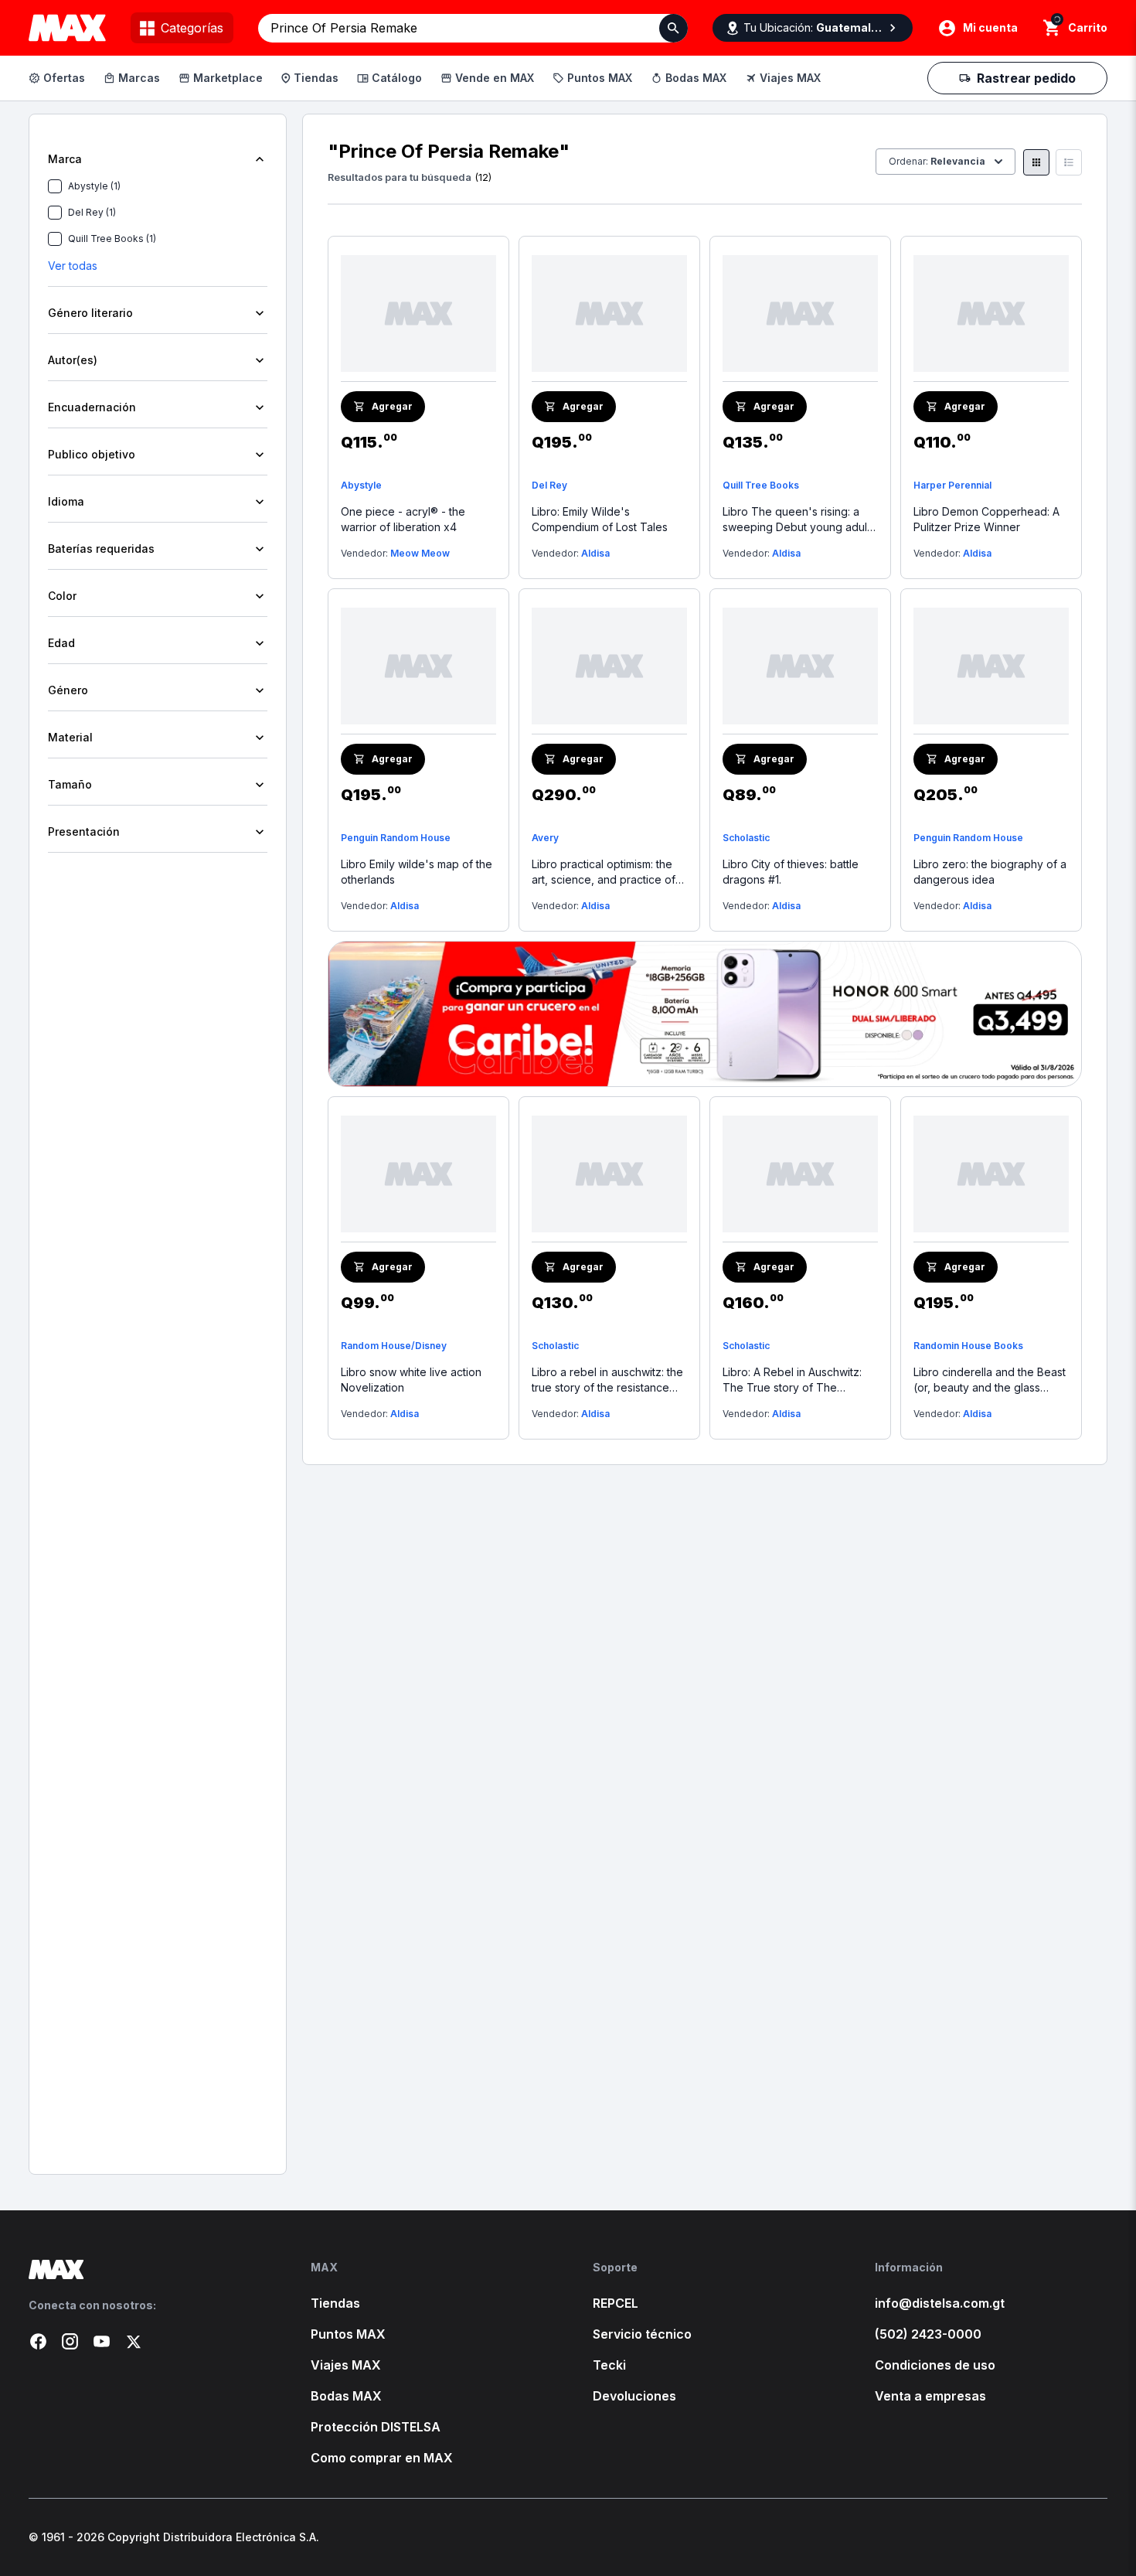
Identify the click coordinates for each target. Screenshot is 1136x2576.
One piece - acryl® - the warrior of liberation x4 (403, 519)
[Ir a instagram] (70, 2341)
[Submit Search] (673, 28)
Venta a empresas (930, 2396)
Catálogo (397, 78)
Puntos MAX (600, 78)
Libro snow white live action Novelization (411, 1380)
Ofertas (64, 78)
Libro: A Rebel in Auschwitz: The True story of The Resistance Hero (792, 1380)
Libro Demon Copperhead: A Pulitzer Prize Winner (986, 519)
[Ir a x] (133, 2341)
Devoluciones (634, 2396)
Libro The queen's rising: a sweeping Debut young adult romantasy (796, 520)
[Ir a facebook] (38, 2341)
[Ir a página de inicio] (145, 2269)
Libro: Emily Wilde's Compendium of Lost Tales (600, 519)
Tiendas (316, 78)
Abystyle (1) (94, 186)
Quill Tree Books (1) (112, 239)
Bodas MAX (696, 78)
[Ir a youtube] (102, 2341)
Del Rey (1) (92, 212)
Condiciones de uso (935, 2365)
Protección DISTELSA (376, 2427)
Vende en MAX (495, 78)
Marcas (139, 78)
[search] (1052, 28)
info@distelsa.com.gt (940, 2303)
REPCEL (616, 2303)
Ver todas (73, 266)
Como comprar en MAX (382, 2458)
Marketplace (228, 78)
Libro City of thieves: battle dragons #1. (791, 872)
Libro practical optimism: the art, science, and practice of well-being (604, 872)
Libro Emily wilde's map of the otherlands (417, 872)
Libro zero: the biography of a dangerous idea (990, 872)
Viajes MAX (790, 78)
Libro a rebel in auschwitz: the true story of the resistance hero (607, 1380)
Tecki (609, 2365)
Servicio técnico (642, 2334)
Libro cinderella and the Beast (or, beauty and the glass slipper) (990, 1380)
